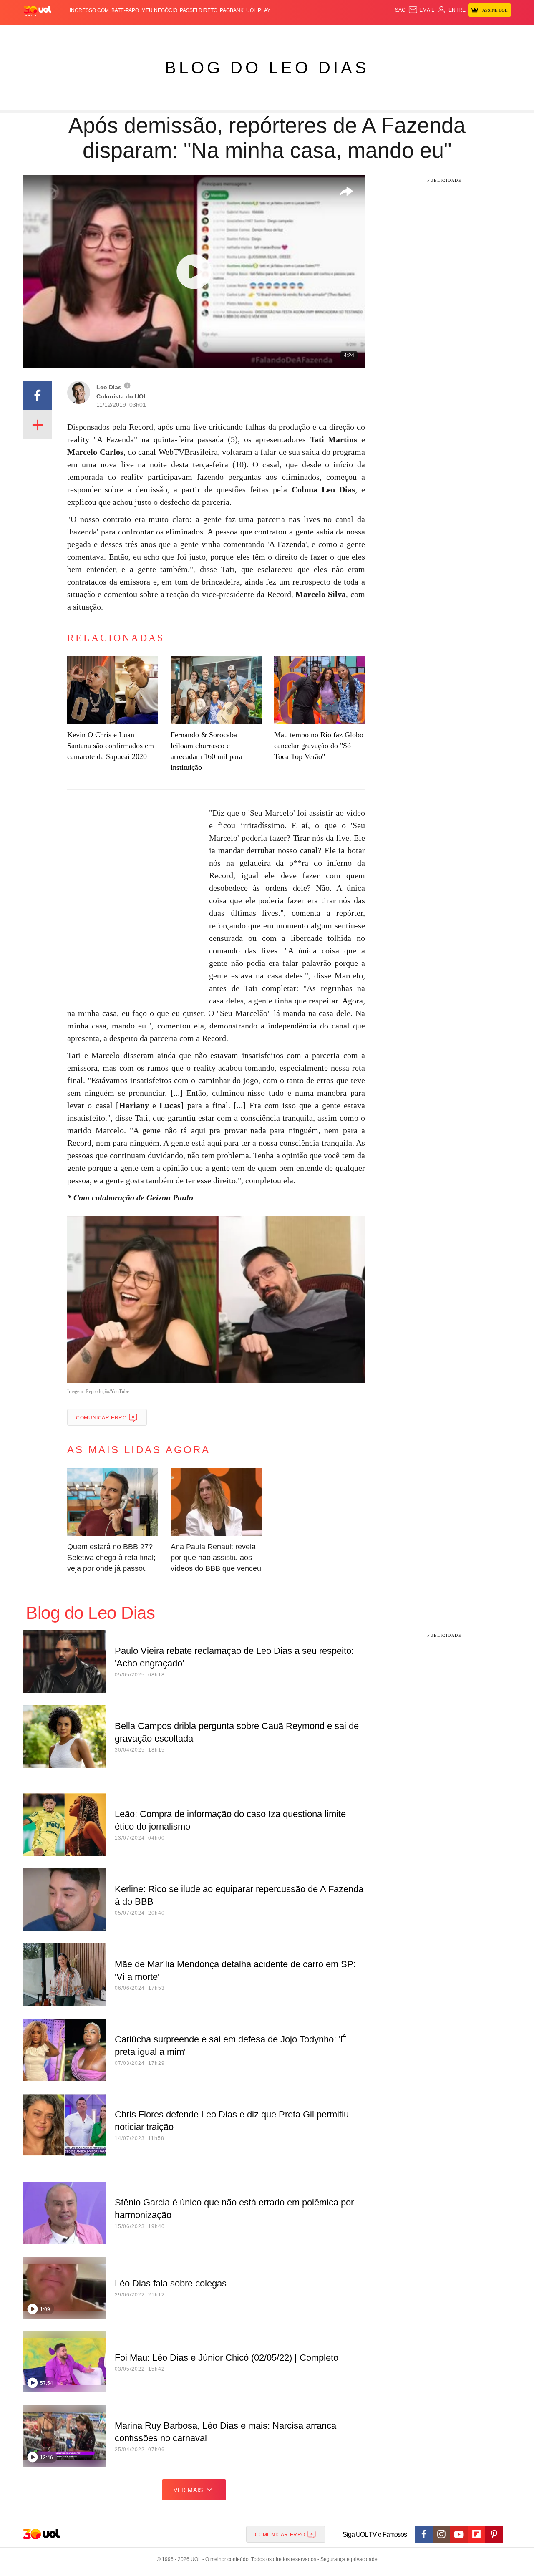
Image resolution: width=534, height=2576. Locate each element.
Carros (172, 34)
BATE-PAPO (125, 10)
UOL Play (258, 10)
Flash (65, 34)
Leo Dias (109, 387)
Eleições (90, 34)
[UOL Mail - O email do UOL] (421, 10)
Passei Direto (199, 10)
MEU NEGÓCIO (159, 10)
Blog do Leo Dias (267, 68)
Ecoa (364, 34)
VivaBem (330, 34)
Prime (447, 34)
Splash (276, 34)
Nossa (416, 34)
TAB (432, 34)
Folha (226, 34)
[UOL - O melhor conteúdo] (38, 11)
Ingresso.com (89, 10)
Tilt (350, 34)
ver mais (188, 2490)
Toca (464, 34)
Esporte (250, 34)
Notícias (119, 34)
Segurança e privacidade (348, 2559)
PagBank (232, 10)
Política (146, 34)
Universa (302, 34)
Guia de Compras (500, 34)
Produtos (39, 34)
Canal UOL (389, 34)
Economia (200, 34)
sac (400, 10)
